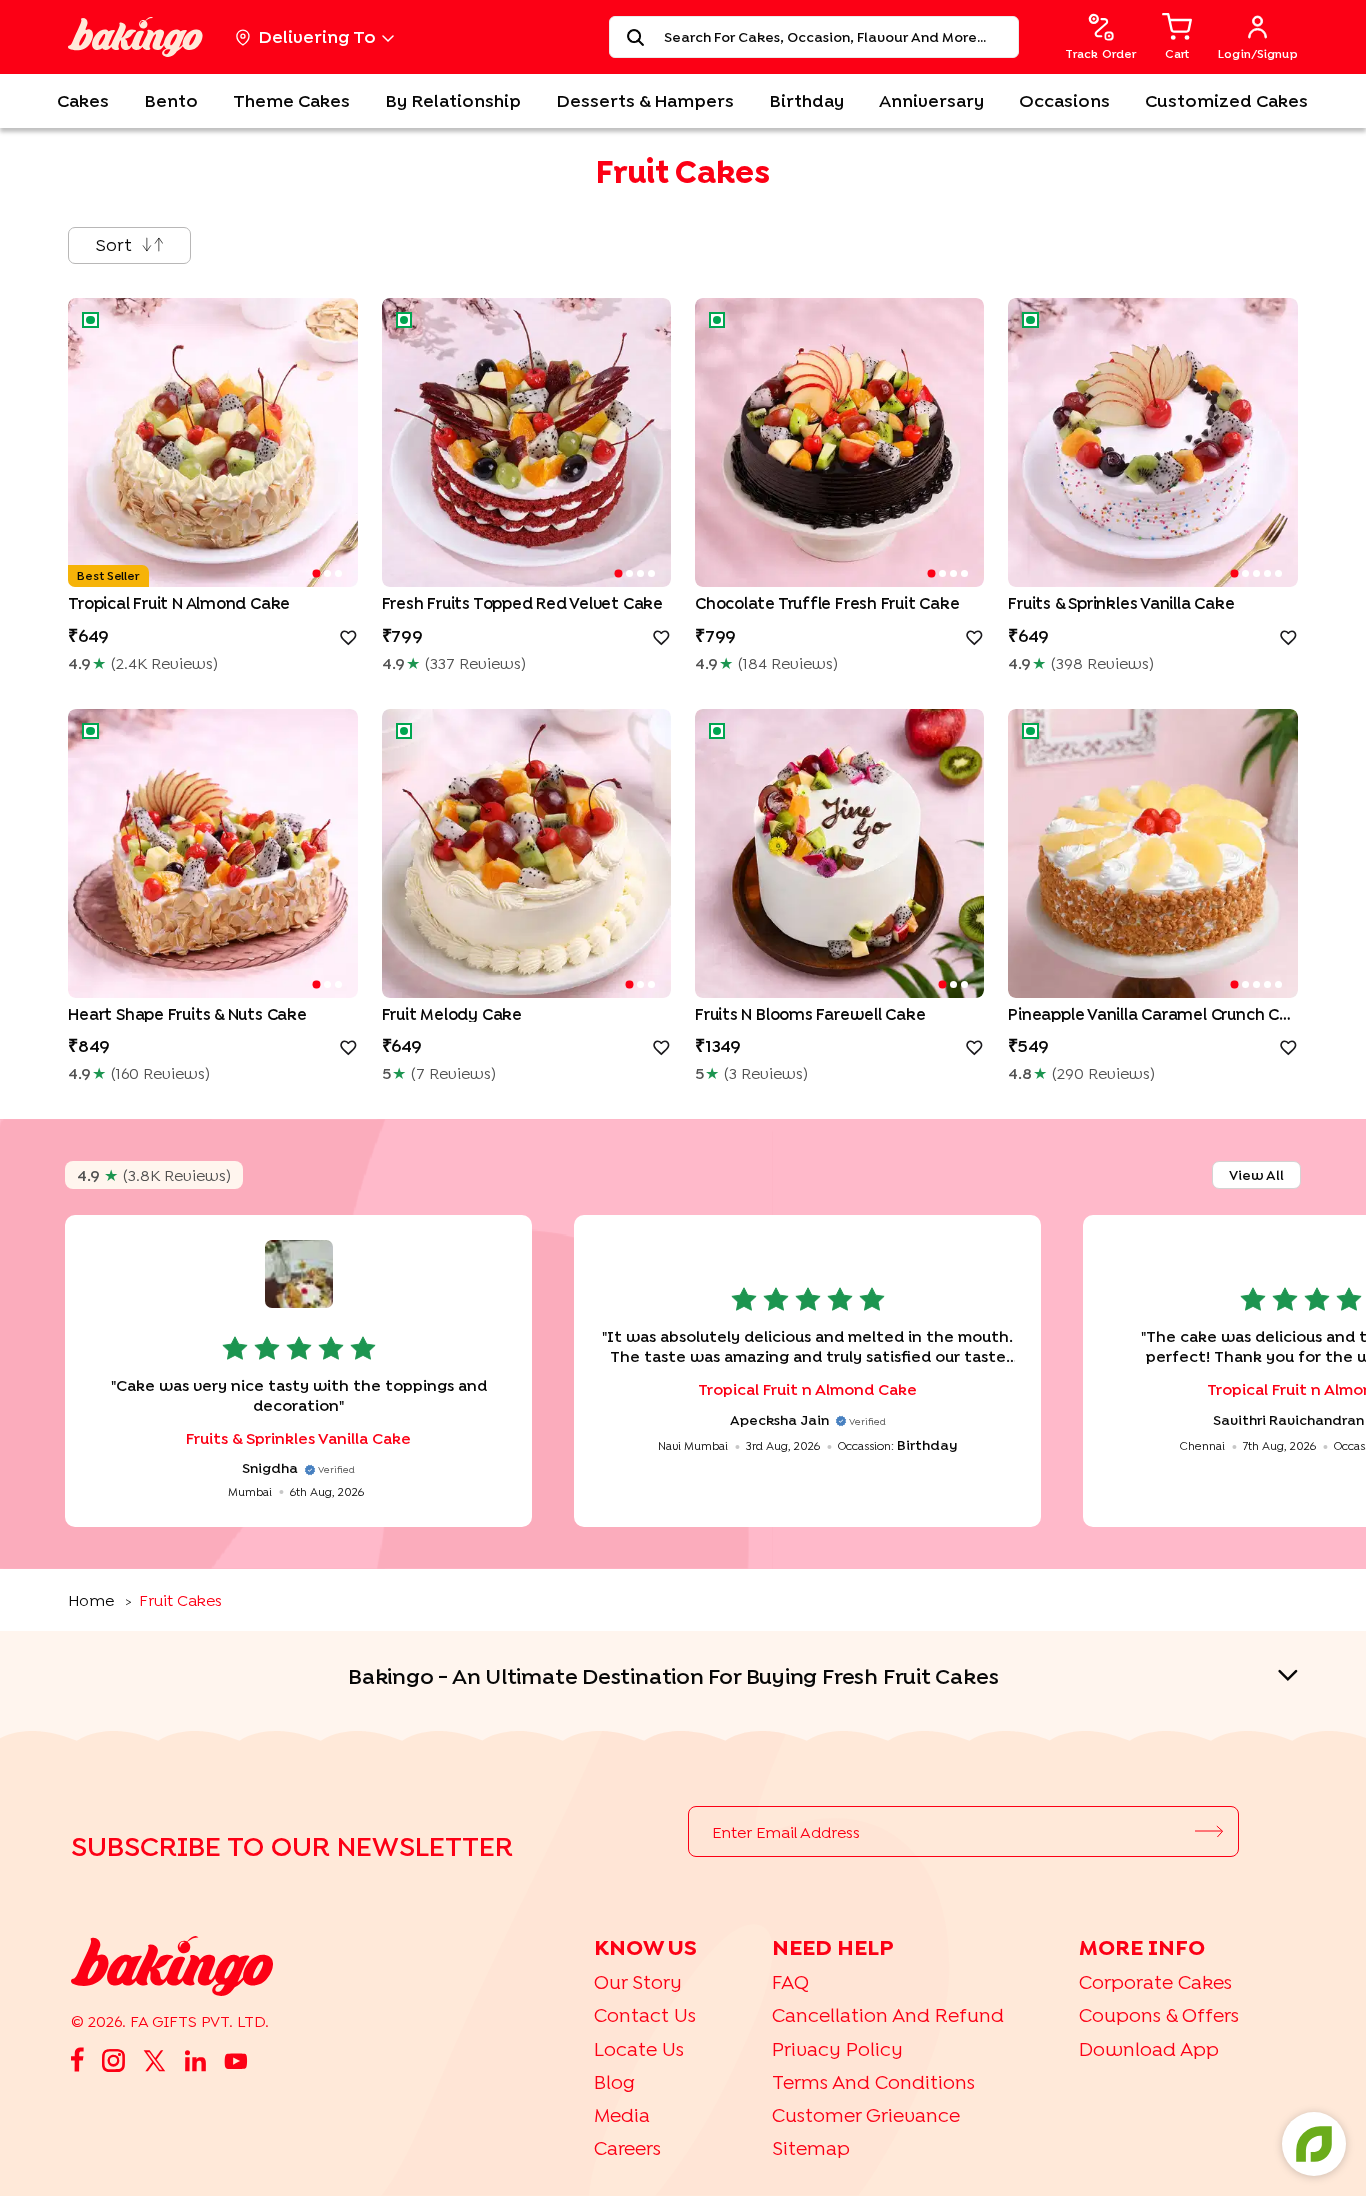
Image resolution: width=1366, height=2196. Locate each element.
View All (1256, 1174)
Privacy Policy (837, 2048)
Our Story (638, 1981)
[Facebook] (77, 2059)
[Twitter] (154, 2059)
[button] (212, 442)
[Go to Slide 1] (316, 574)
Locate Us (639, 2048)
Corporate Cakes (1155, 1981)
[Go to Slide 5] (1278, 573)
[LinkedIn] (195, 2059)
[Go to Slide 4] (651, 573)
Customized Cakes (1226, 100)
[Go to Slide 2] (327, 573)
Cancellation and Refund (888, 2014)
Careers (627, 2147)
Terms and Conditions (873, 2081)
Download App (1149, 2048)
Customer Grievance (866, 2114)
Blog (614, 2081)
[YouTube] (236, 2059)
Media (622, 2114)
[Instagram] (113, 2059)
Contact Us (645, 2014)
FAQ (790, 1981)
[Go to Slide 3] (338, 573)
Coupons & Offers (1159, 2014)
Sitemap (811, 2147)
